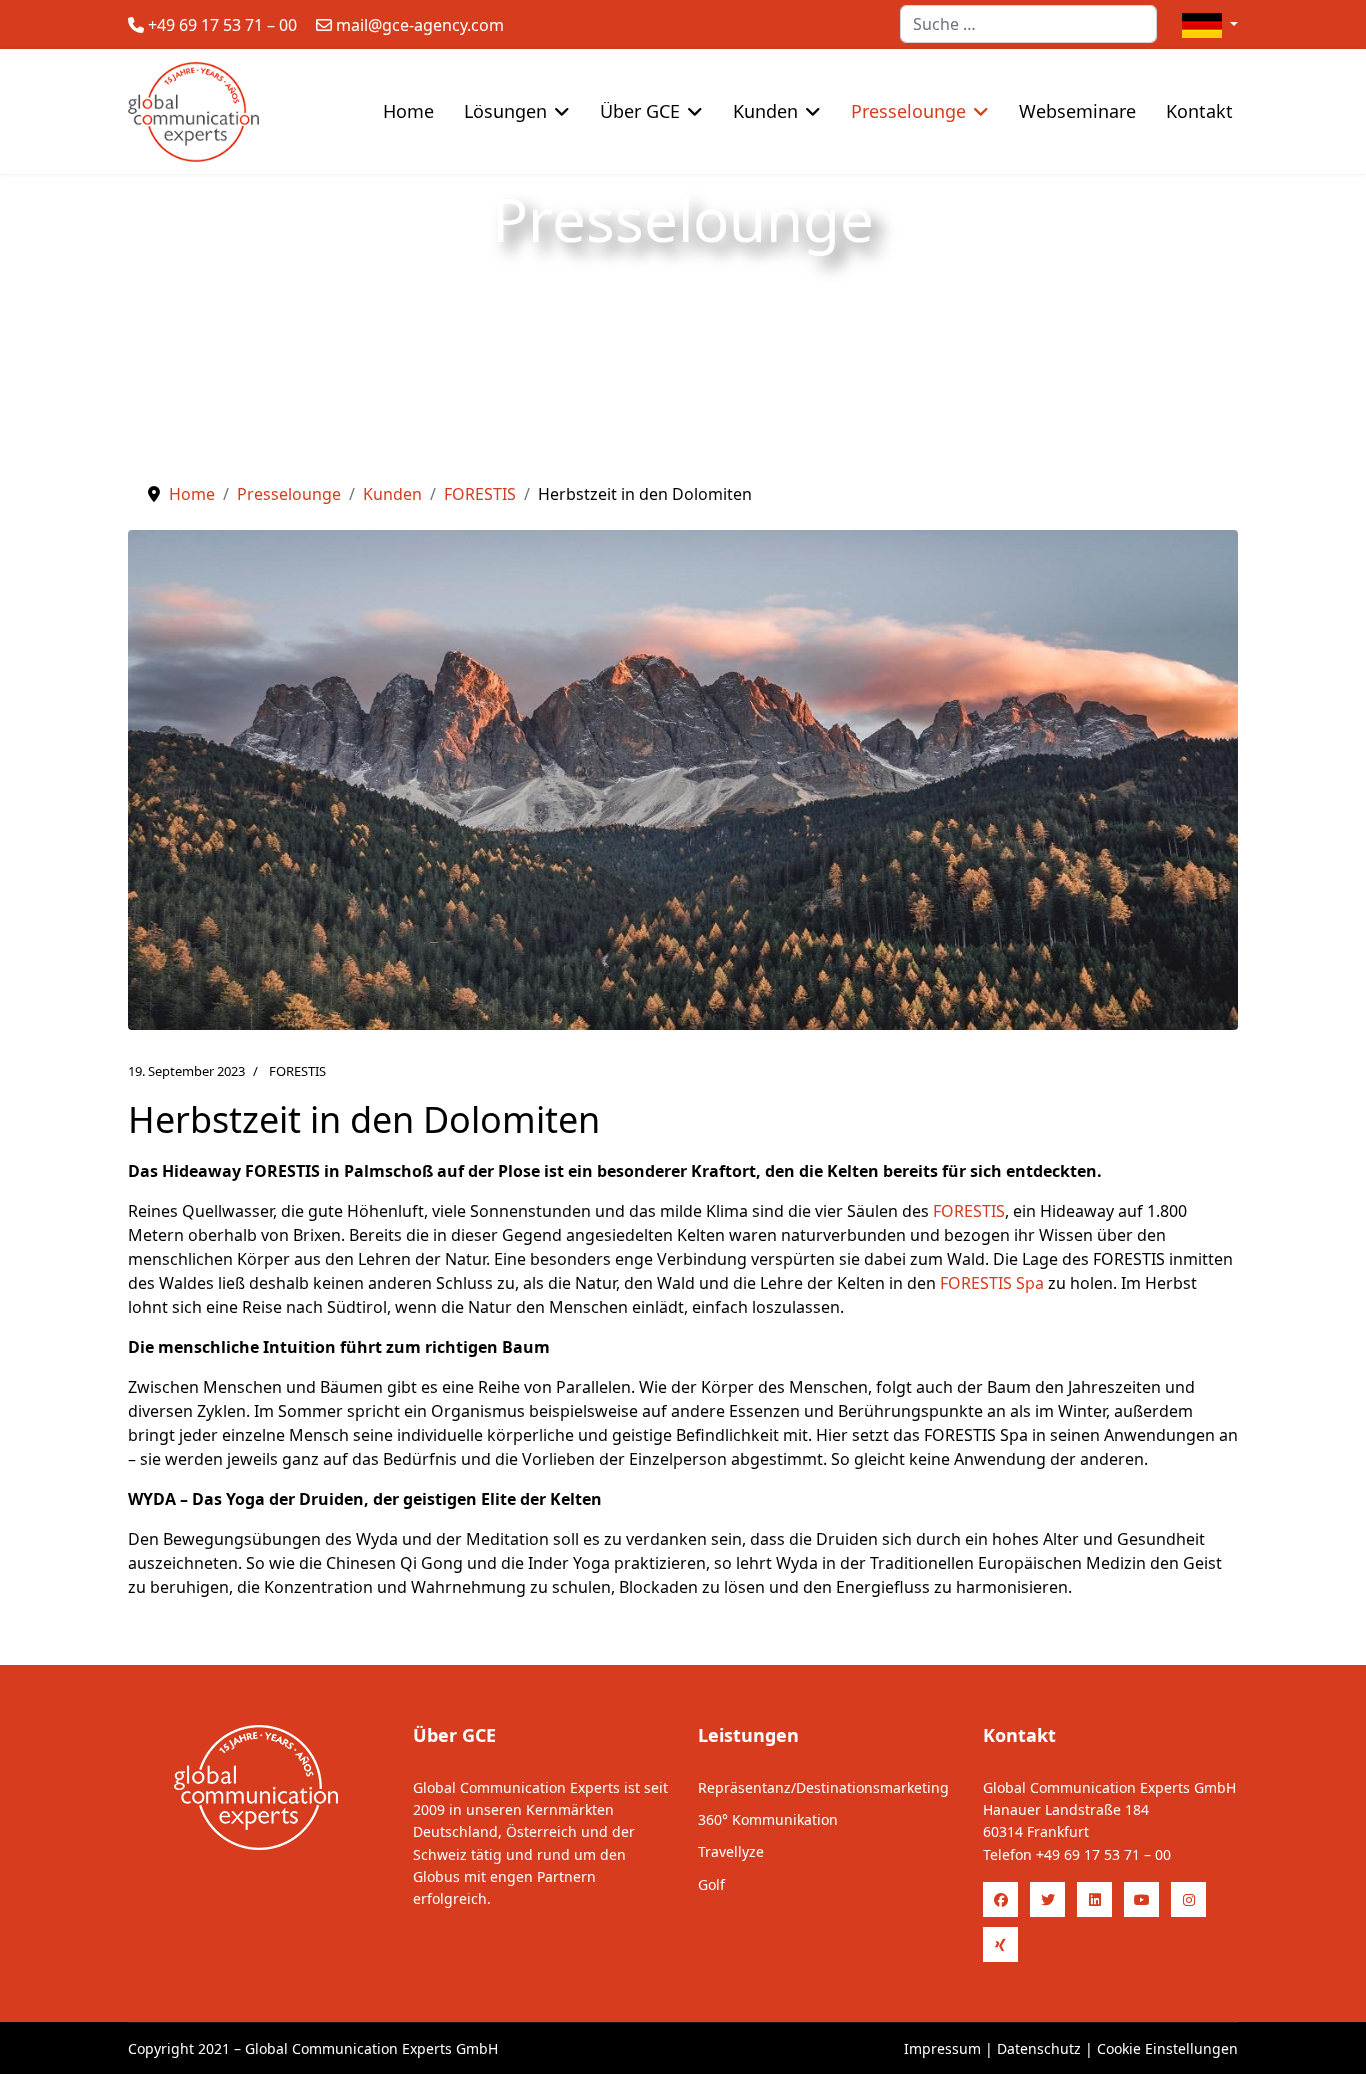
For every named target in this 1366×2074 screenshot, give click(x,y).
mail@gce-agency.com (420, 25)
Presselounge (908, 111)
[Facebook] (1000, 1899)
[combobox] (1028, 24)
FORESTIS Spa (992, 1283)
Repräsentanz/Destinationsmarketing (823, 1787)
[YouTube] (1141, 1899)
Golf (711, 1884)
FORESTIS (297, 1071)
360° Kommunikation (768, 1819)
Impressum (942, 2048)
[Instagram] (1188, 1899)
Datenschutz (1039, 2048)
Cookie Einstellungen (1167, 2048)
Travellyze (731, 1851)
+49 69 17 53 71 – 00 (222, 25)
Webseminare (1077, 111)
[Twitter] (1047, 1899)
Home (408, 111)
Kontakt (1199, 111)
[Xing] (1000, 1944)
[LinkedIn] (1094, 1899)
